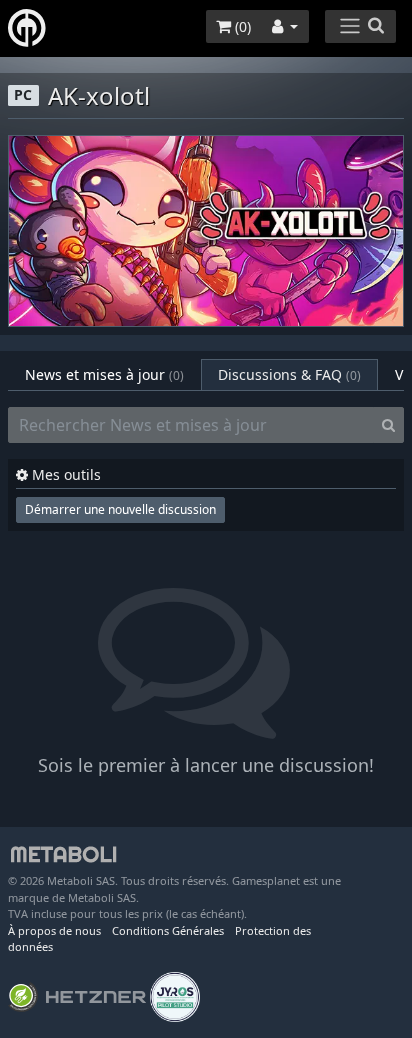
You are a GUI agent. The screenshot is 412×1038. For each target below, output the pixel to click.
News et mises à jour (104, 374)
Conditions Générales (168, 930)
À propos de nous (54, 930)
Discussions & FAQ (289, 374)
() (241, 26)
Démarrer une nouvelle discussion (120, 509)
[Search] (388, 425)
